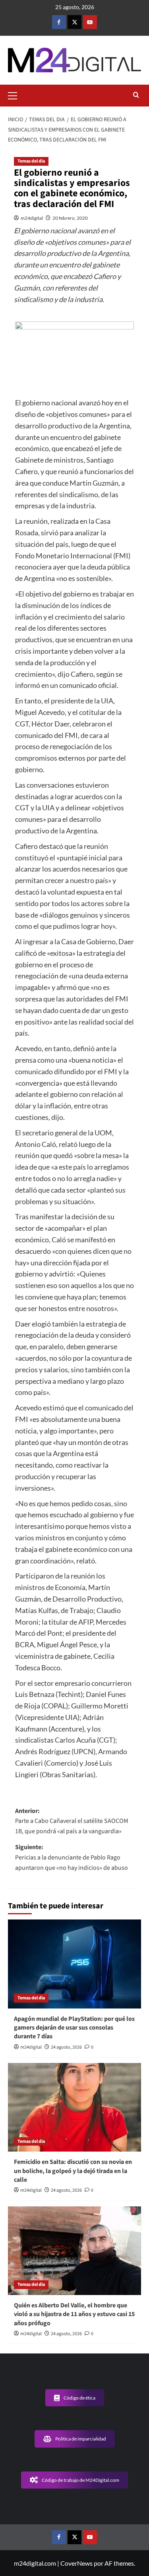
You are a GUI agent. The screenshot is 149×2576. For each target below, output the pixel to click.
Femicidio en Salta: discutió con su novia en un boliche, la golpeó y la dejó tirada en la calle (73, 2171)
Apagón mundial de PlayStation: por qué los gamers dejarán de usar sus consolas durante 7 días (74, 2028)
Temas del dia (31, 161)
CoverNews (76, 2563)
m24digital (32, 218)
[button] (16, 95)
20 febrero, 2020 (70, 218)
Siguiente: (72, 1857)
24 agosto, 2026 (66, 2047)
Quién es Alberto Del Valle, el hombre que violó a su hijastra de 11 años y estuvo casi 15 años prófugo (74, 2314)
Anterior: (72, 1821)
